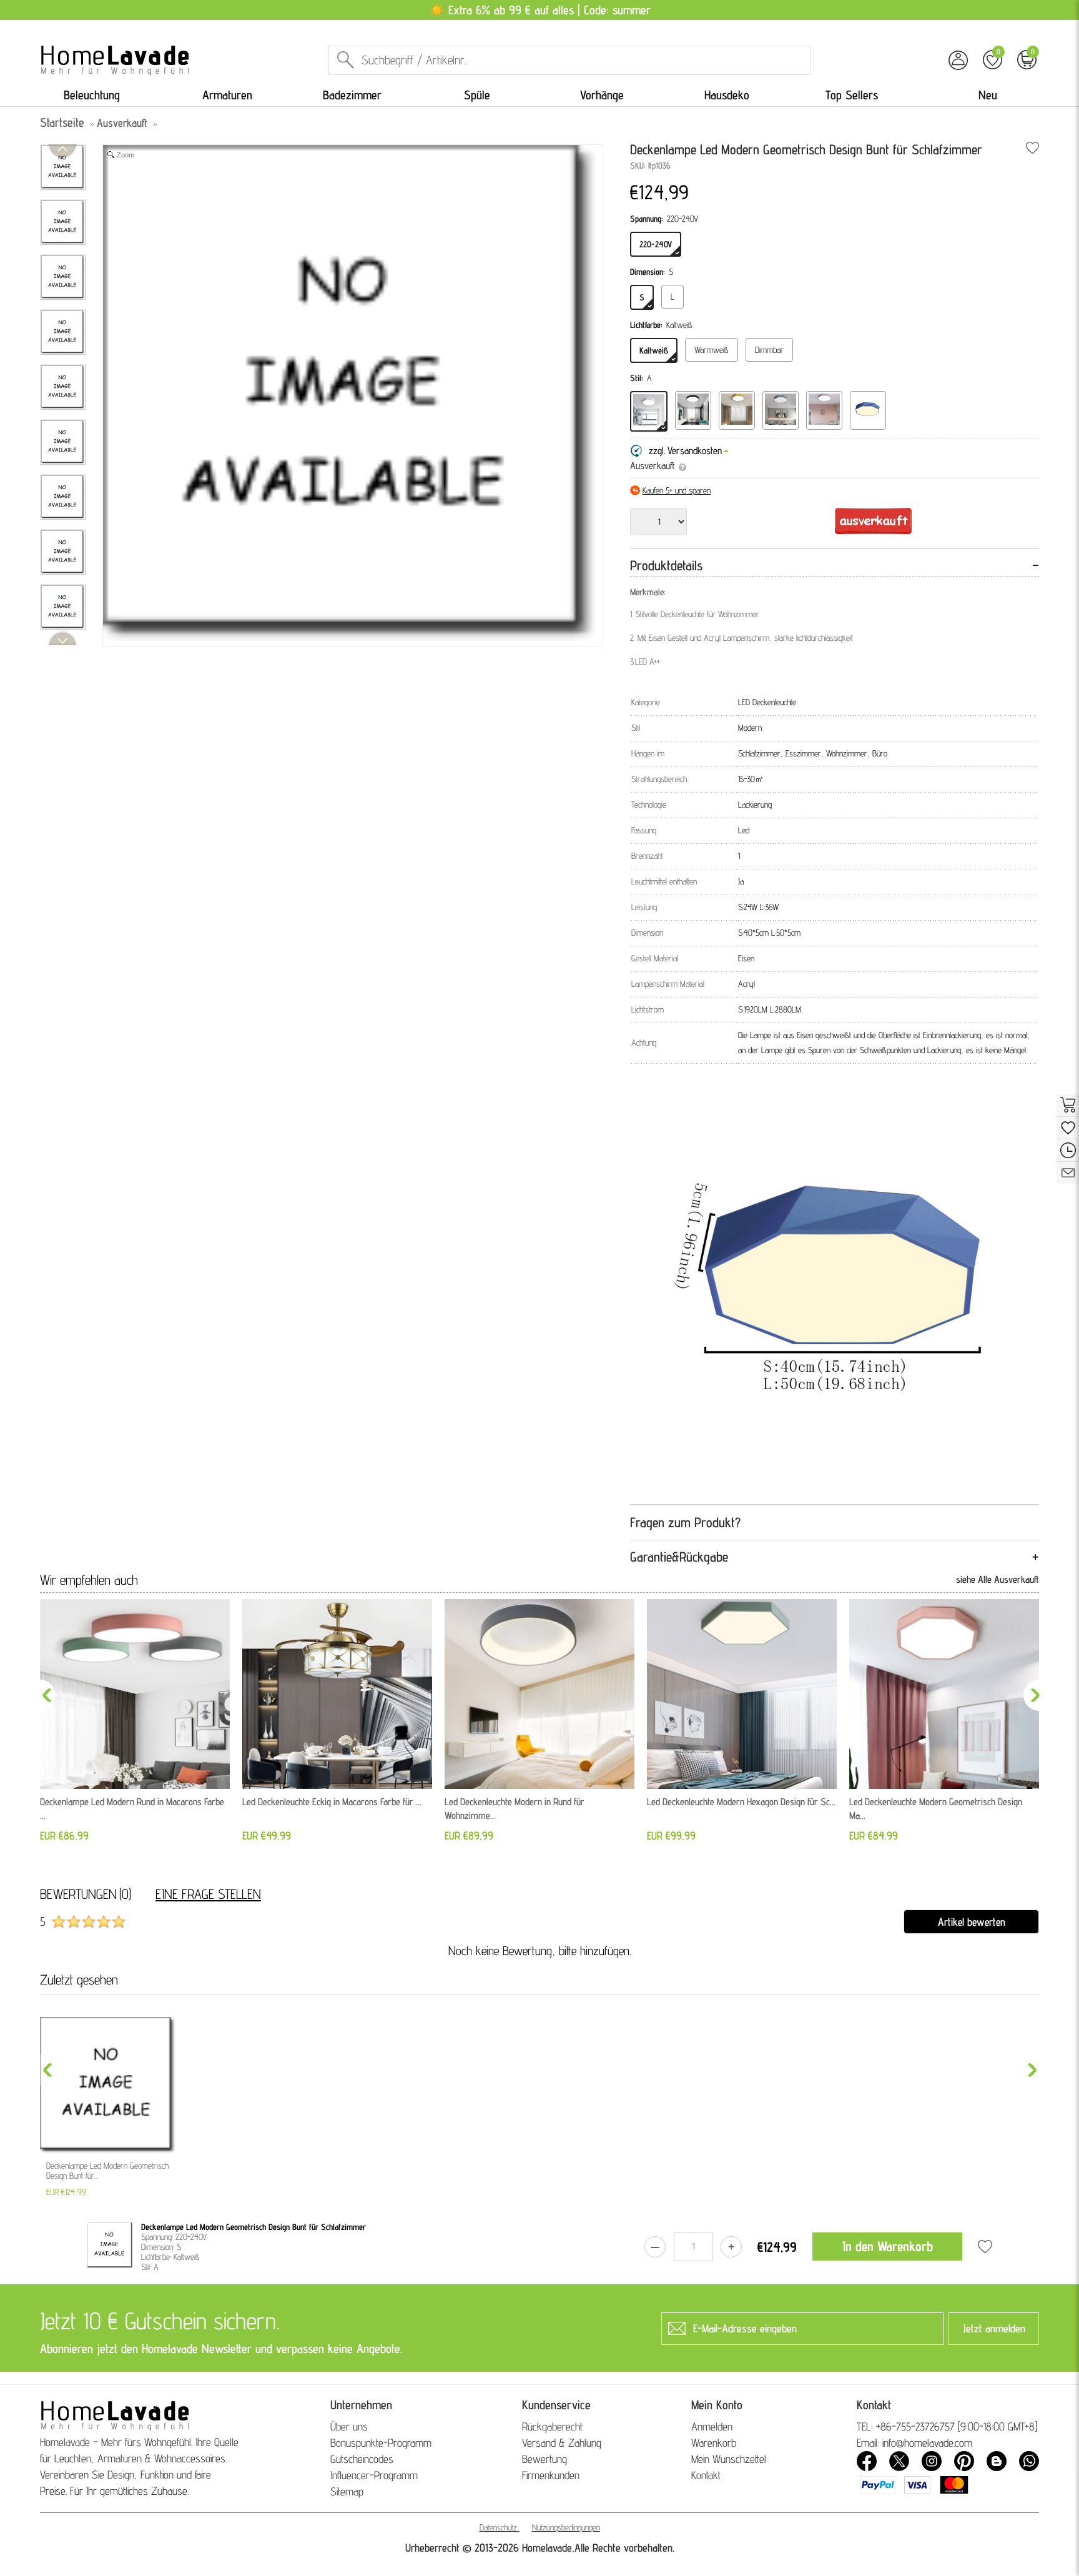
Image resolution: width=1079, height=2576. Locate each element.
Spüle (477, 95)
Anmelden (712, 2426)
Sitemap (347, 2491)
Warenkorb (714, 2443)
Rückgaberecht (552, 2426)
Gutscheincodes (362, 2459)
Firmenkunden (551, 2475)
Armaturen (227, 95)
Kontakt (706, 2475)
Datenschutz (498, 2527)
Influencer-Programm (374, 2475)
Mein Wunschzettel (729, 2459)
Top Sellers (852, 95)
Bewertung (544, 2459)
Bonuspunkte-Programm (381, 2443)
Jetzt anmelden (994, 2328)
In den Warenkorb (888, 2246)
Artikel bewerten (972, 1922)
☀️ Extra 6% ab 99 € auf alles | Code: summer (540, 10)
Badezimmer (352, 95)
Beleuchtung (92, 95)
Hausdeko (727, 95)
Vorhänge (602, 95)
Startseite (62, 122)
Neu (988, 95)
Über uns (349, 2426)
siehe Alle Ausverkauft (998, 1579)
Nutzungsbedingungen (566, 2527)
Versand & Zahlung (562, 2443)
